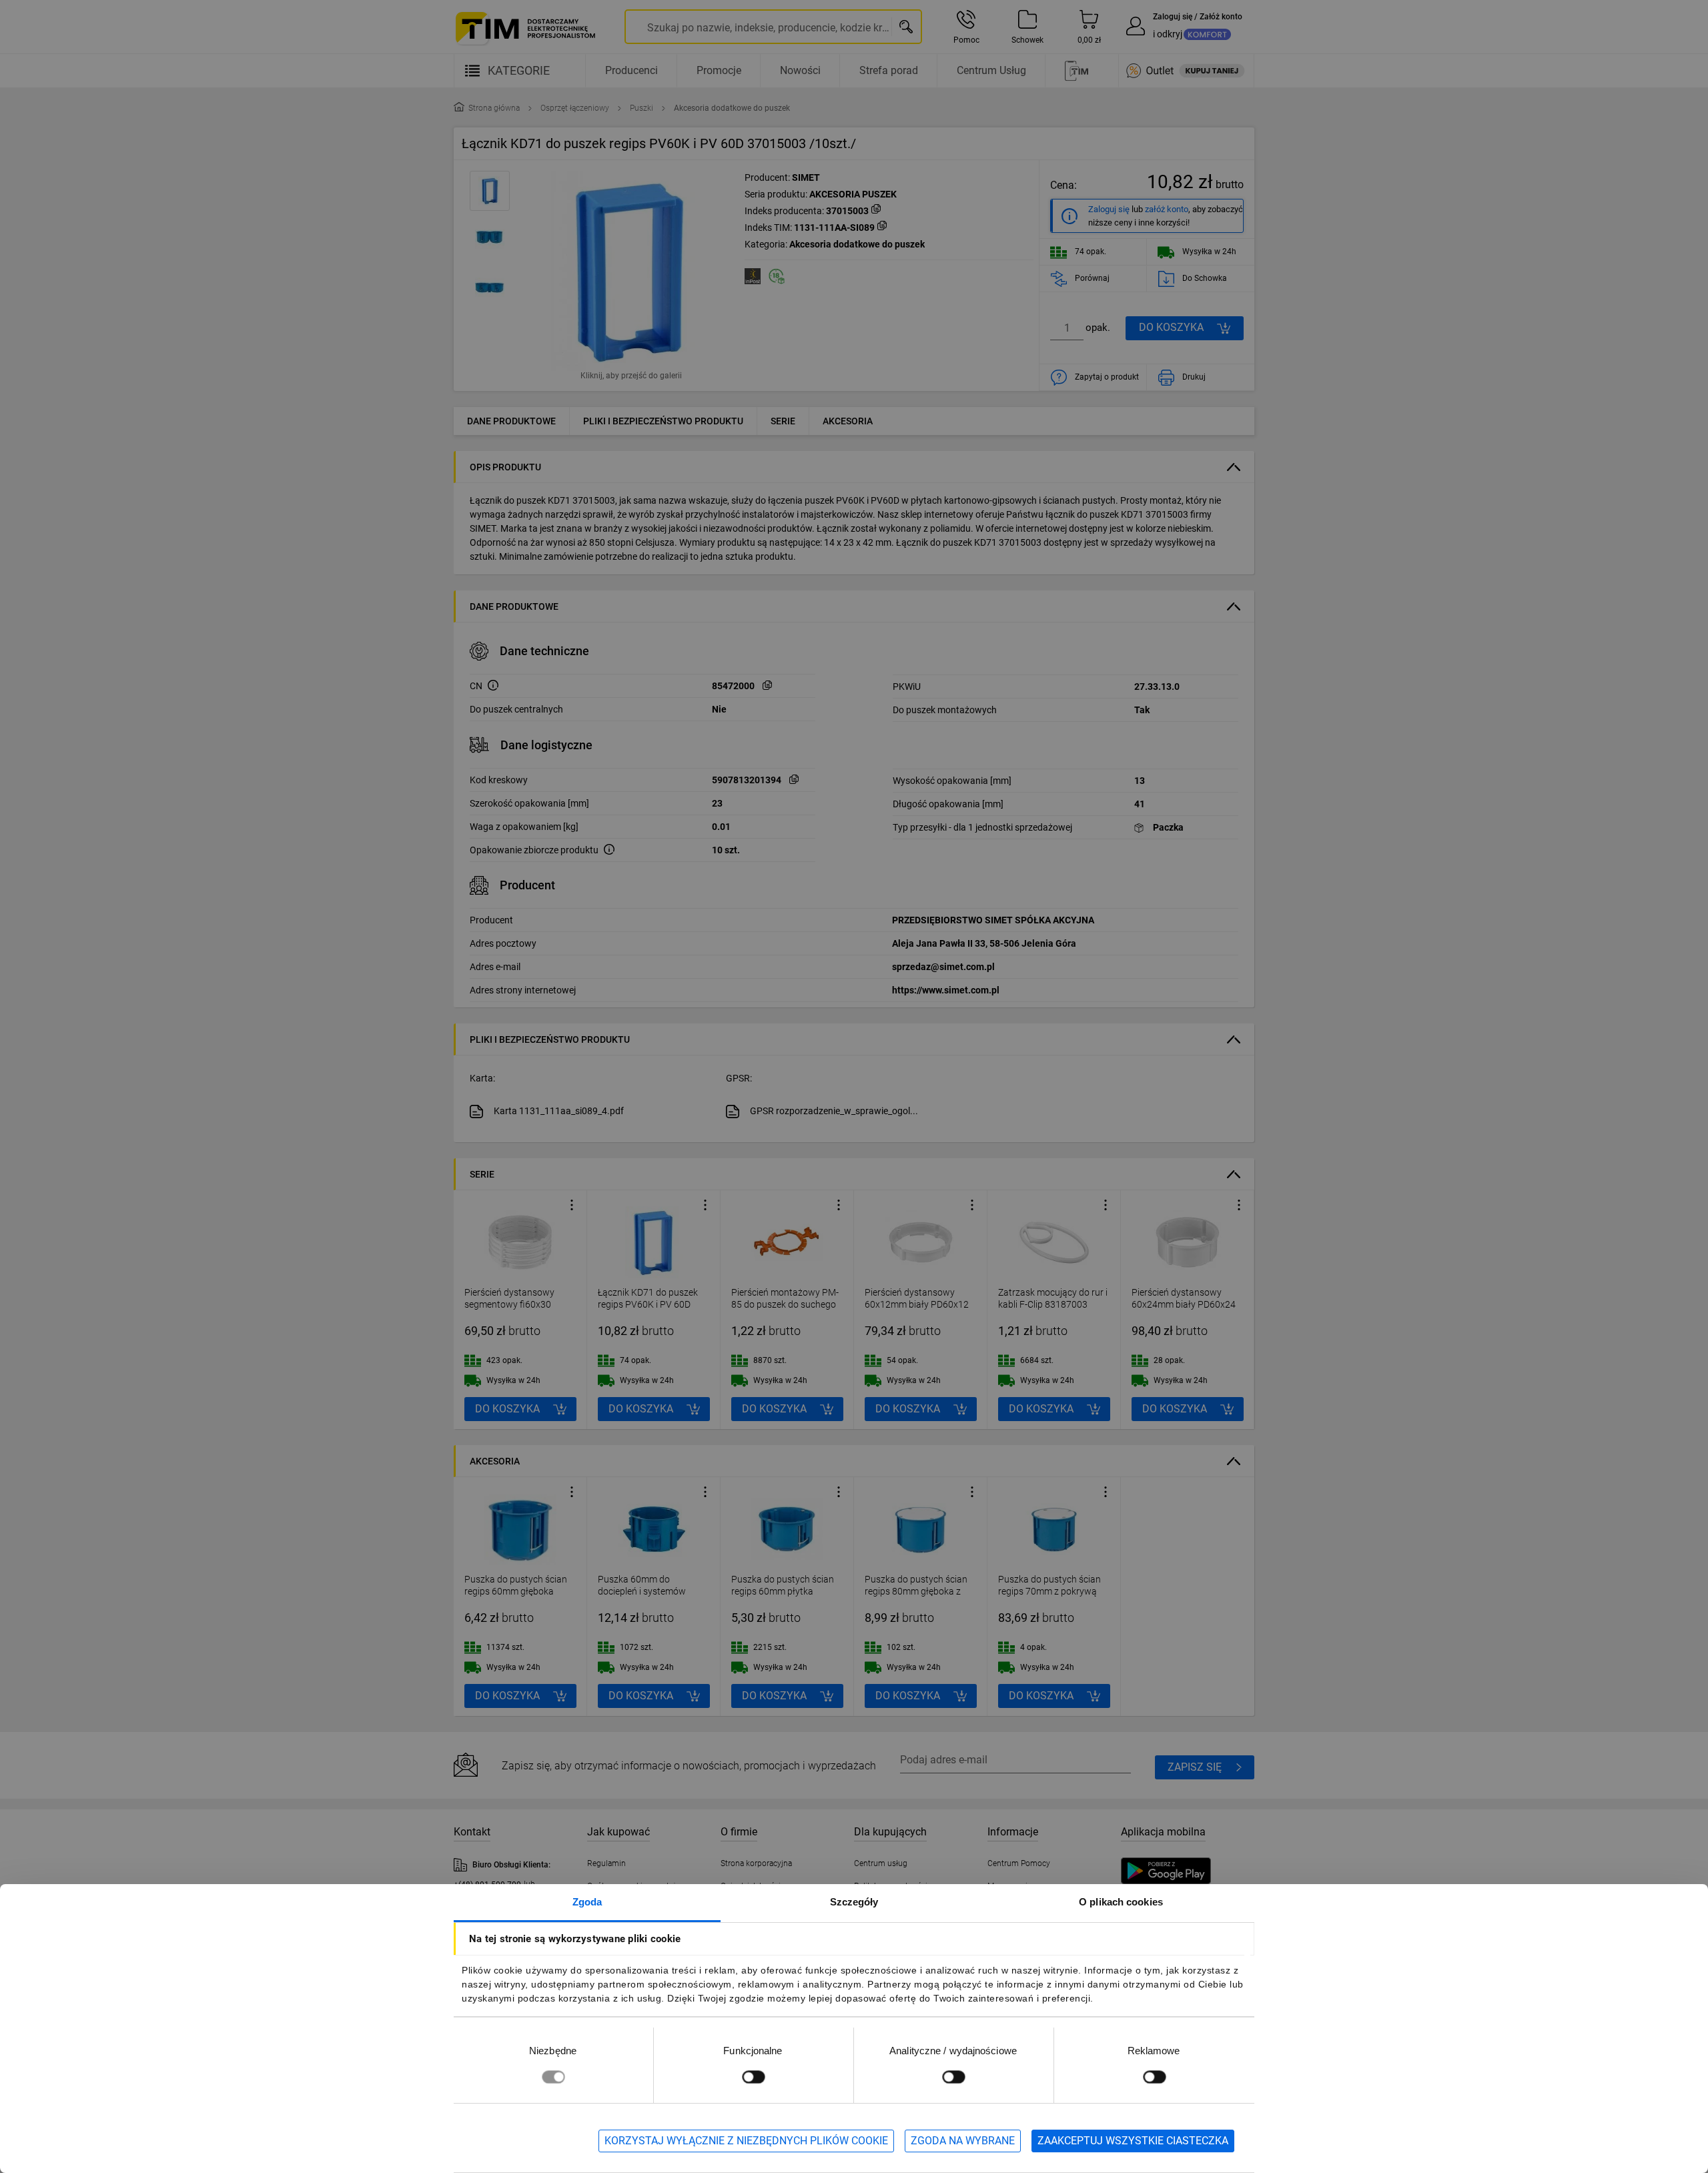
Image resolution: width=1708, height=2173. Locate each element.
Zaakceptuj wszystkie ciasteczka (1133, 2141)
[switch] (753, 2077)
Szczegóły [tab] (854, 1902)
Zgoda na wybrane (963, 2141)
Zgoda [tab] (587, 1902)
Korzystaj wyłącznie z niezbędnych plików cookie (746, 2141)
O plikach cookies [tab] (1121, 1902)
